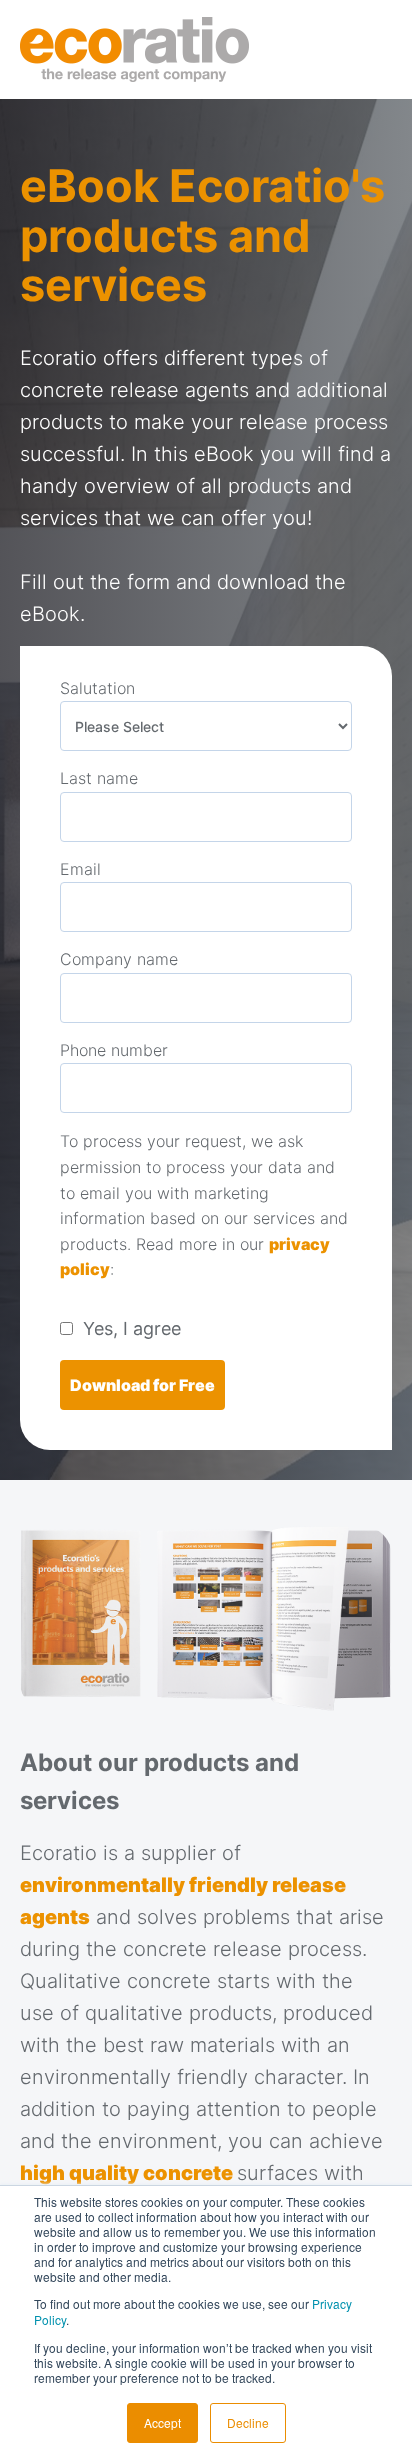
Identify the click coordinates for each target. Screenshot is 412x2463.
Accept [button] (162, 2422)
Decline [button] (248, 2422)
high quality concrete (128, 2173)
